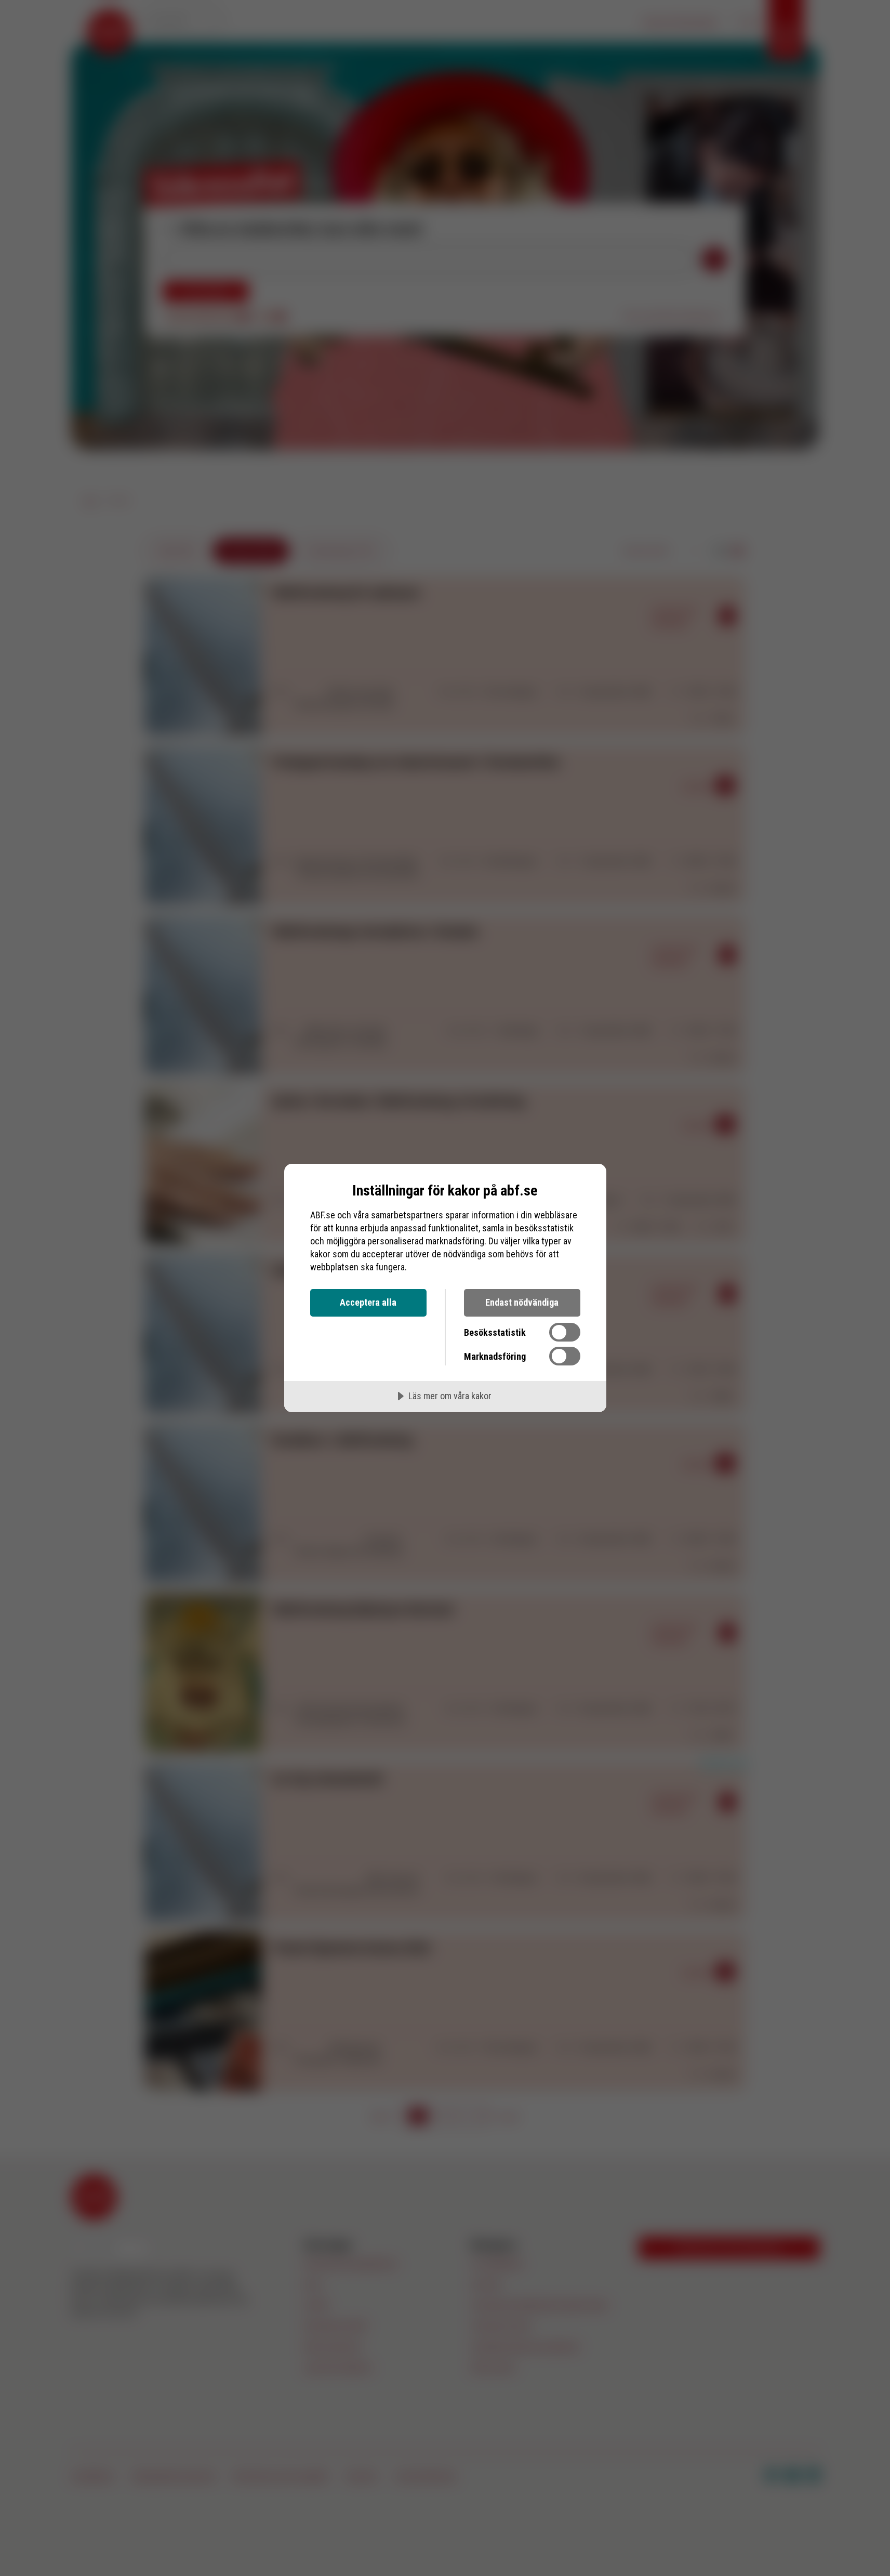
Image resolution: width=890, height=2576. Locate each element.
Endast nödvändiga (522, 1302)
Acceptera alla (368, 1302)
